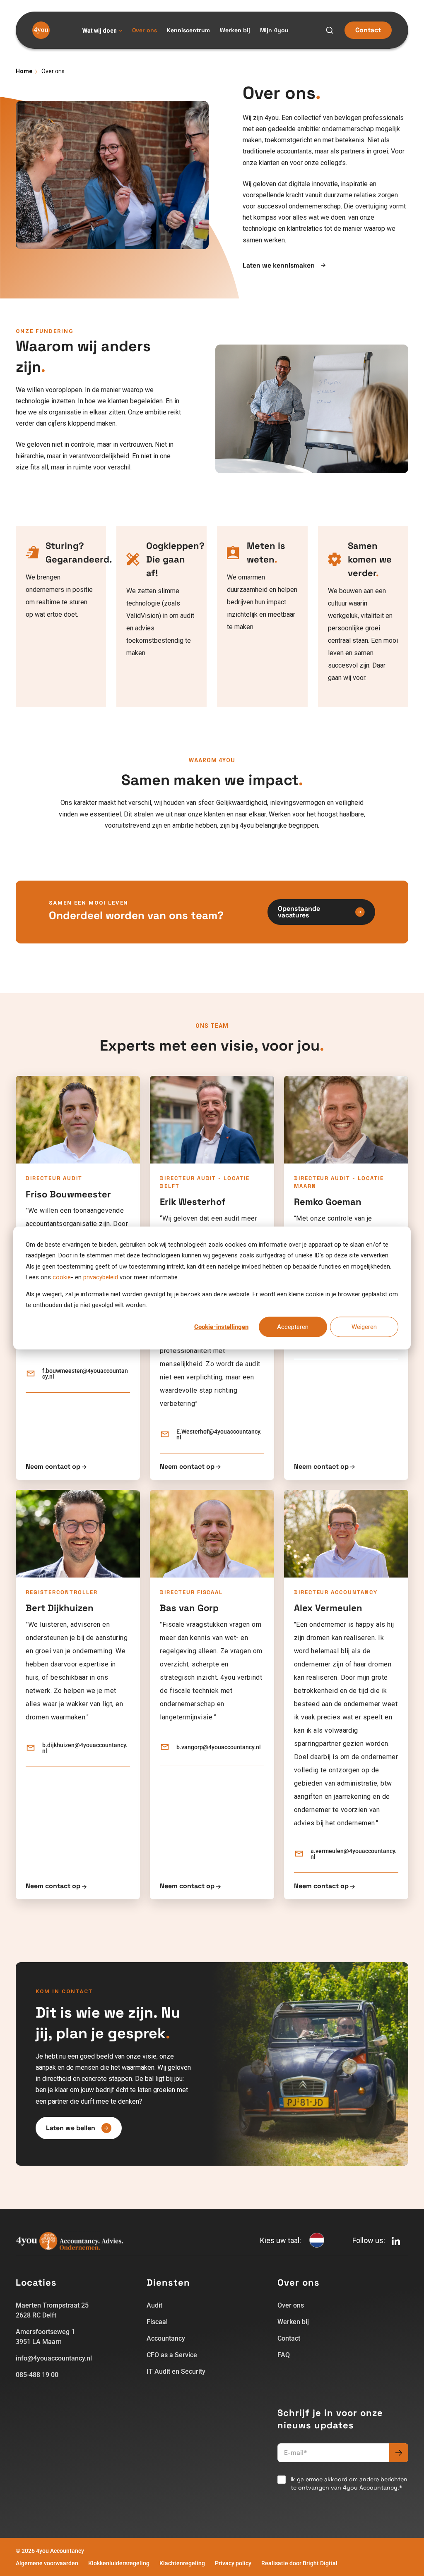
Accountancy (166, 2338)
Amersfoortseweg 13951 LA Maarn (45, 2337)
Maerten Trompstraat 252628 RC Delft (52, 2310)
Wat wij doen (100, 31)
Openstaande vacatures (299, 912)
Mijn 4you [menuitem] (274, 30)
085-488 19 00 (37, 2375)
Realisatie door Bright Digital (299, 2563)
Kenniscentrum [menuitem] (188, 30)
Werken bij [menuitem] (235, 30)
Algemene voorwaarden (47, 2563)
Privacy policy (233, 2563)
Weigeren (364, 1327)
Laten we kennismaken (279, 266)
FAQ (284, 2355)
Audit (154, 2305)
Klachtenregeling (182, 2563)
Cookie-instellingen (221, 1327)
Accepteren (293, 1327)
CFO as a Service (172, 2355)
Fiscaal (157, 2322)
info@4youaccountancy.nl (54, 2358)
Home (24, 71)
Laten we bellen (71, 2128)
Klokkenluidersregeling (119, 2563)
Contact (368, 30)
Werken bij (293, 2322)
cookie (62, 1277)
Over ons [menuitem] (145, 30)
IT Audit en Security (176, 2371)
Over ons (291, 2305)
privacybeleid (101, 1277)
